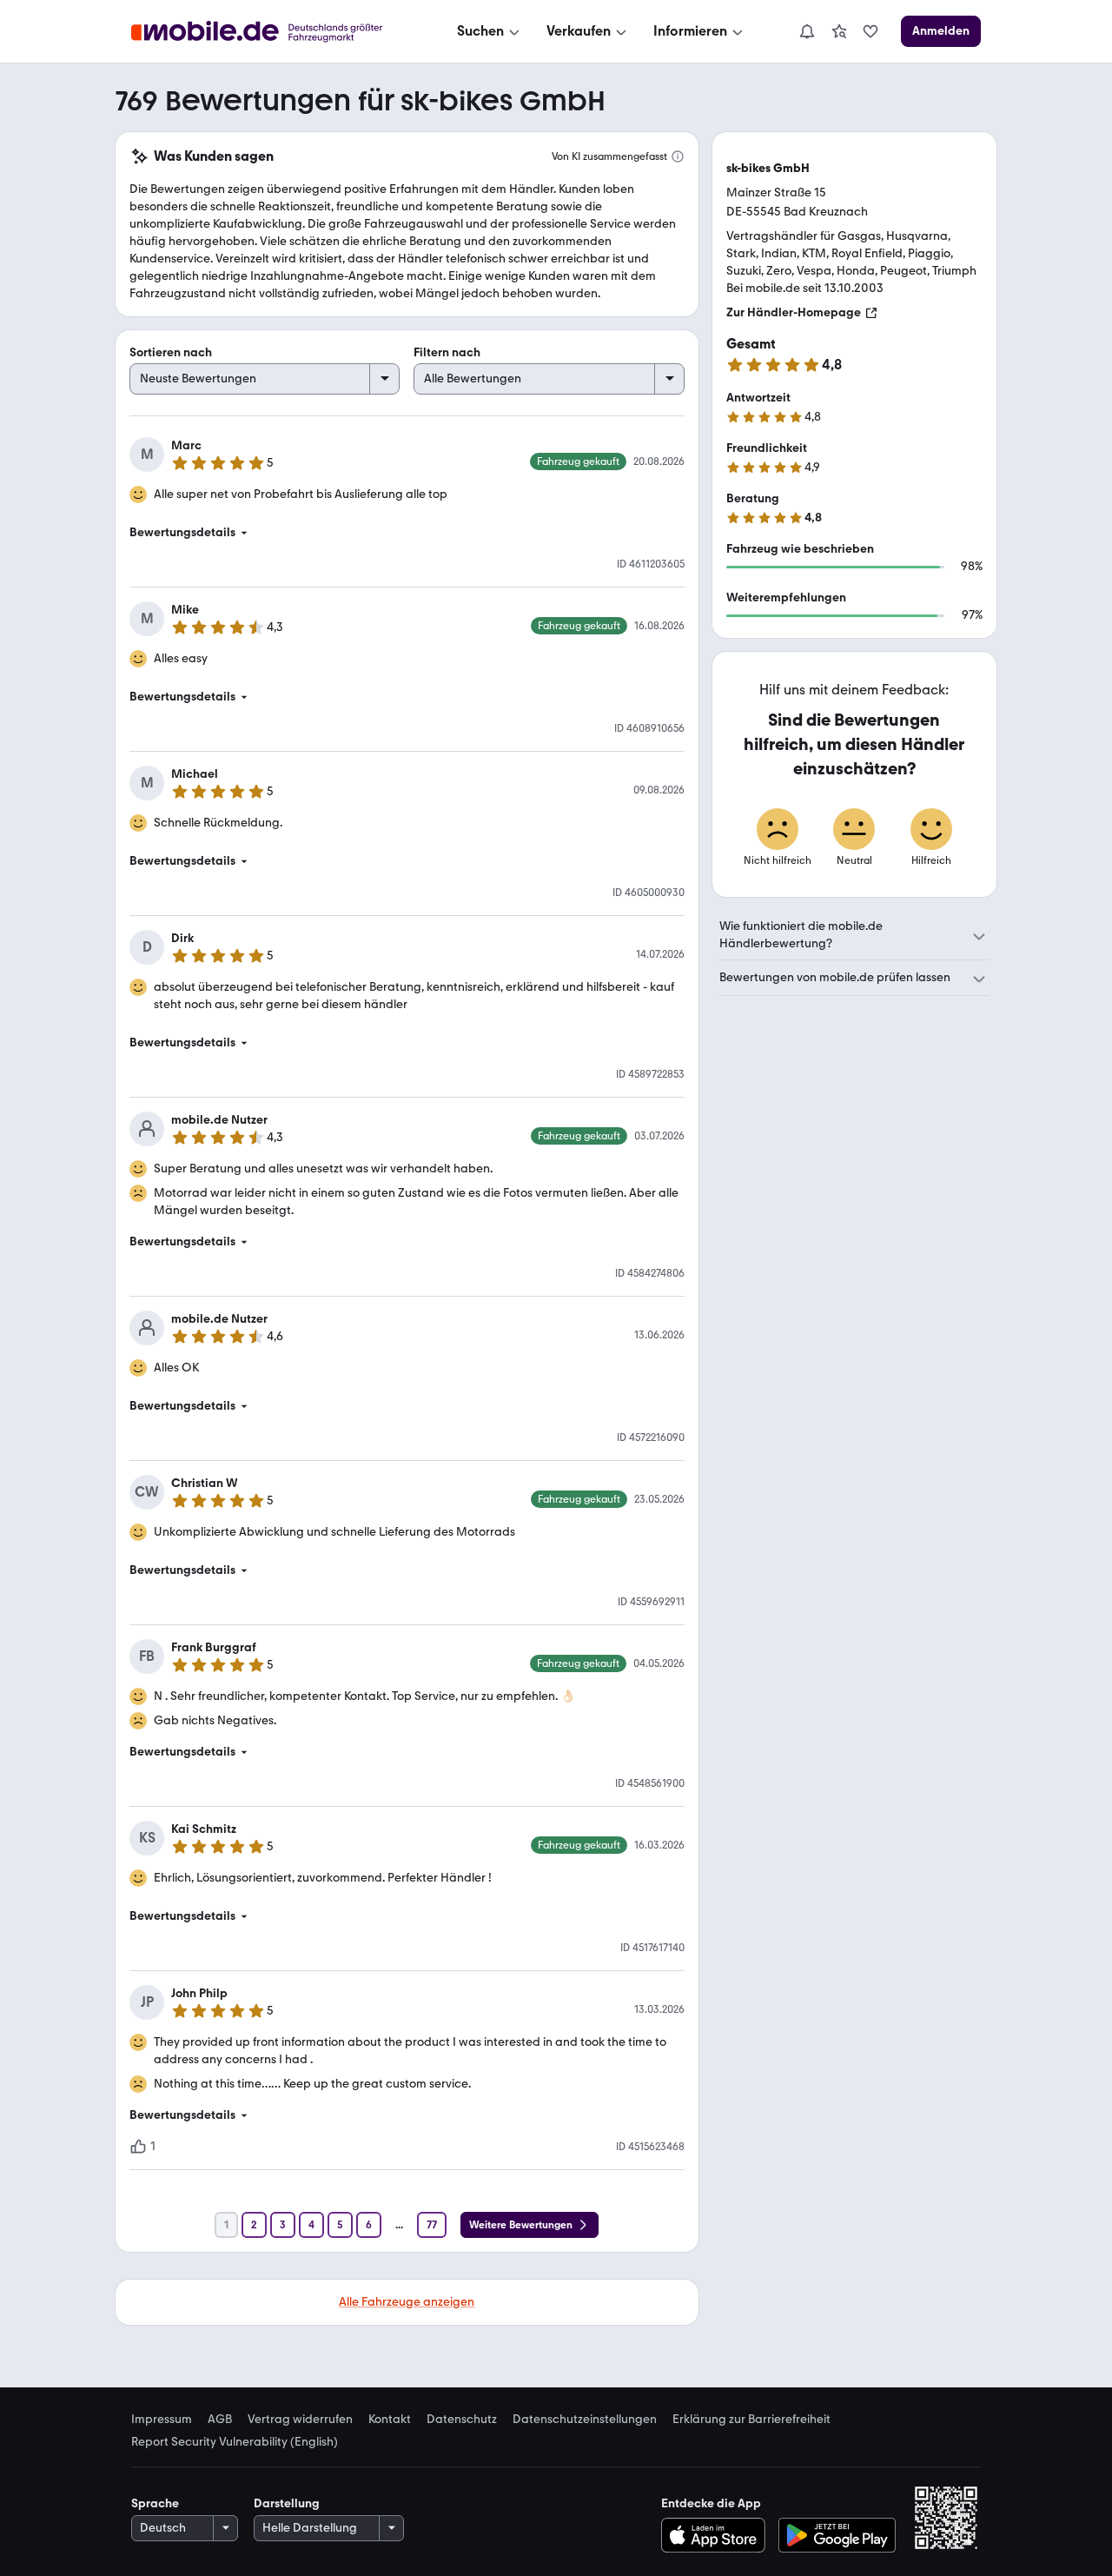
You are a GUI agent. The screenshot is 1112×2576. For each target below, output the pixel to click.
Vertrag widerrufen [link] (300, 2420)
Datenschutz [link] (462, 2420)
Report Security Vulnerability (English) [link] (235, 2442)
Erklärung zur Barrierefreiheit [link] (751, 2420)
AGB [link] (220, 2420)
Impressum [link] (162, 2420)
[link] (839, 31)
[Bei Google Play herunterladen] (837, 2535)
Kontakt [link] (390, 2420)
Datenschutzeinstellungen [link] (585, 2420)
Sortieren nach (171, 352)
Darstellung (287, 2503)
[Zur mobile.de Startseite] (272, 32)
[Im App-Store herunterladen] (717, 2535)
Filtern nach (447, 352)
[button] (407, 533)
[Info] (678, 156)
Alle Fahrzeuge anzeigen (407, 2302)
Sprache (155, 2503)
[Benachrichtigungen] (806, 31)
